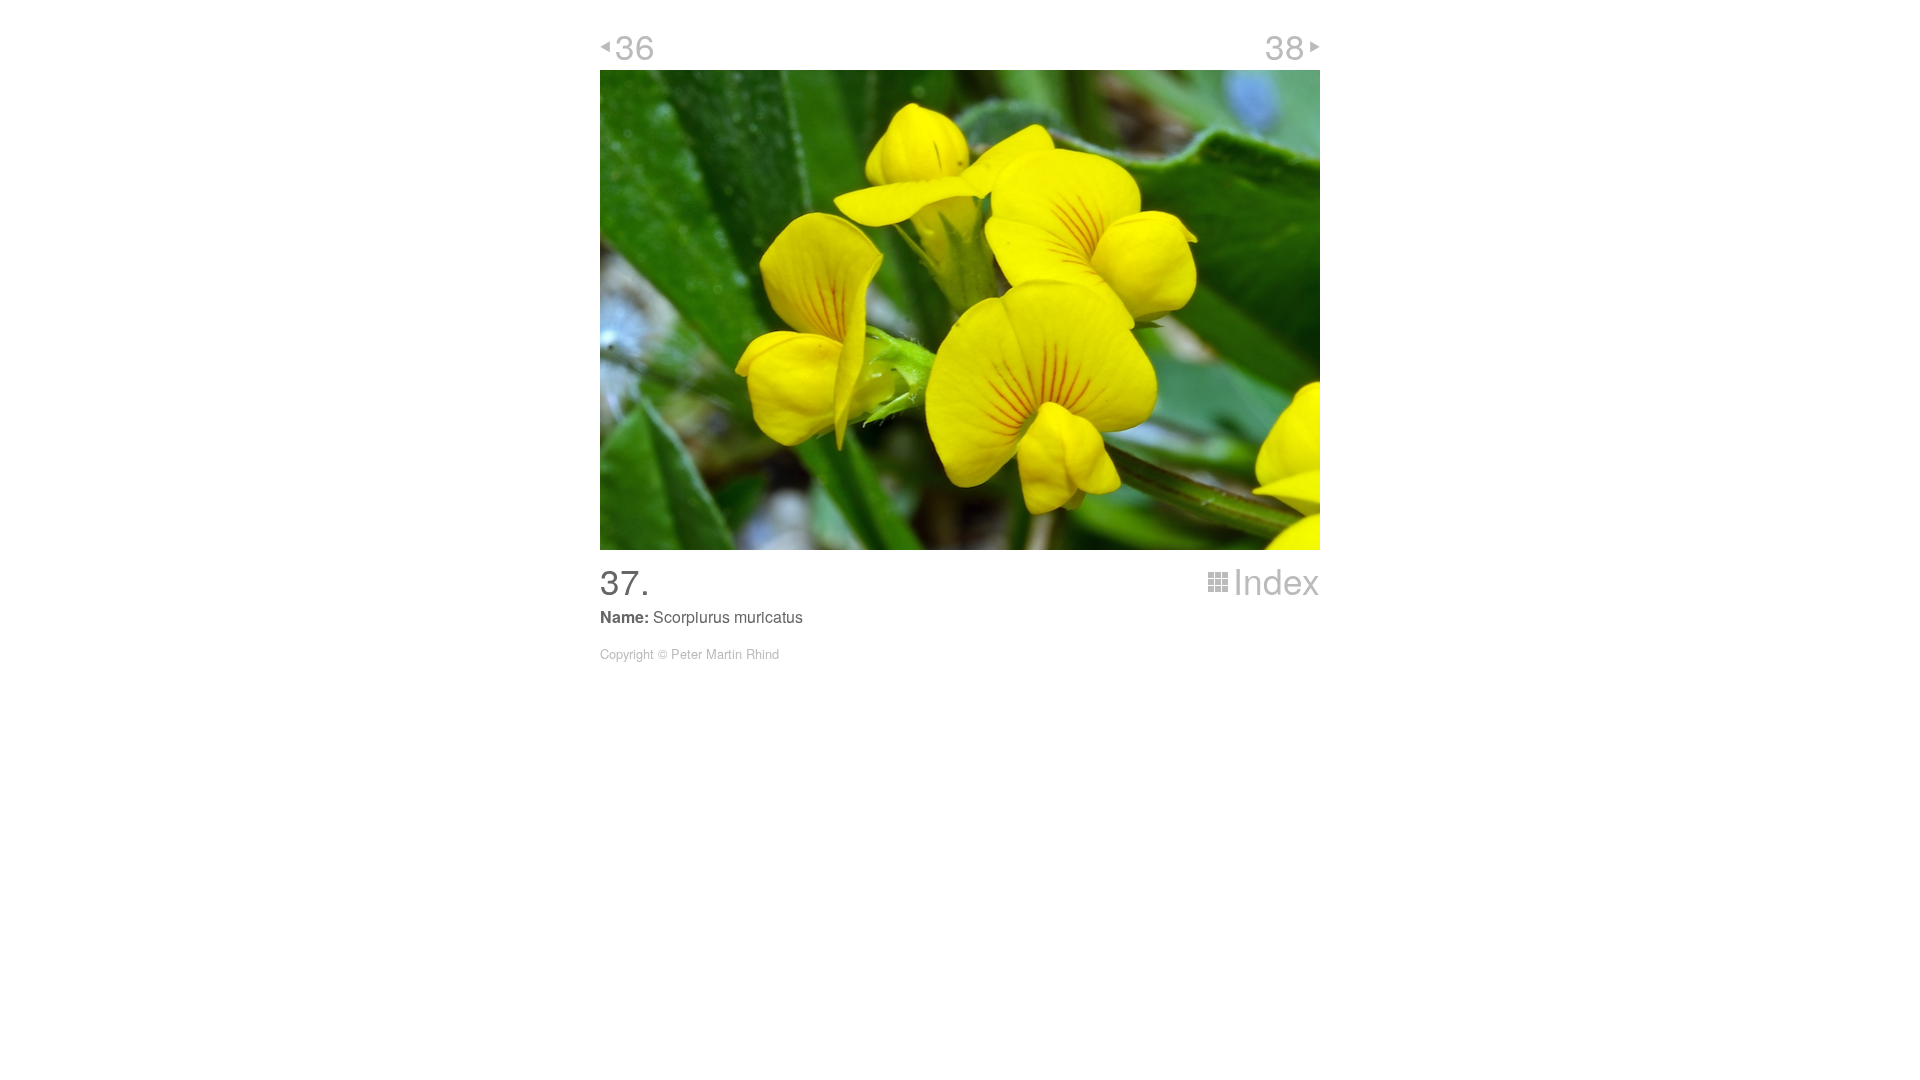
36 (635, 45)
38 (1285, 45)
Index (1276, 580)
